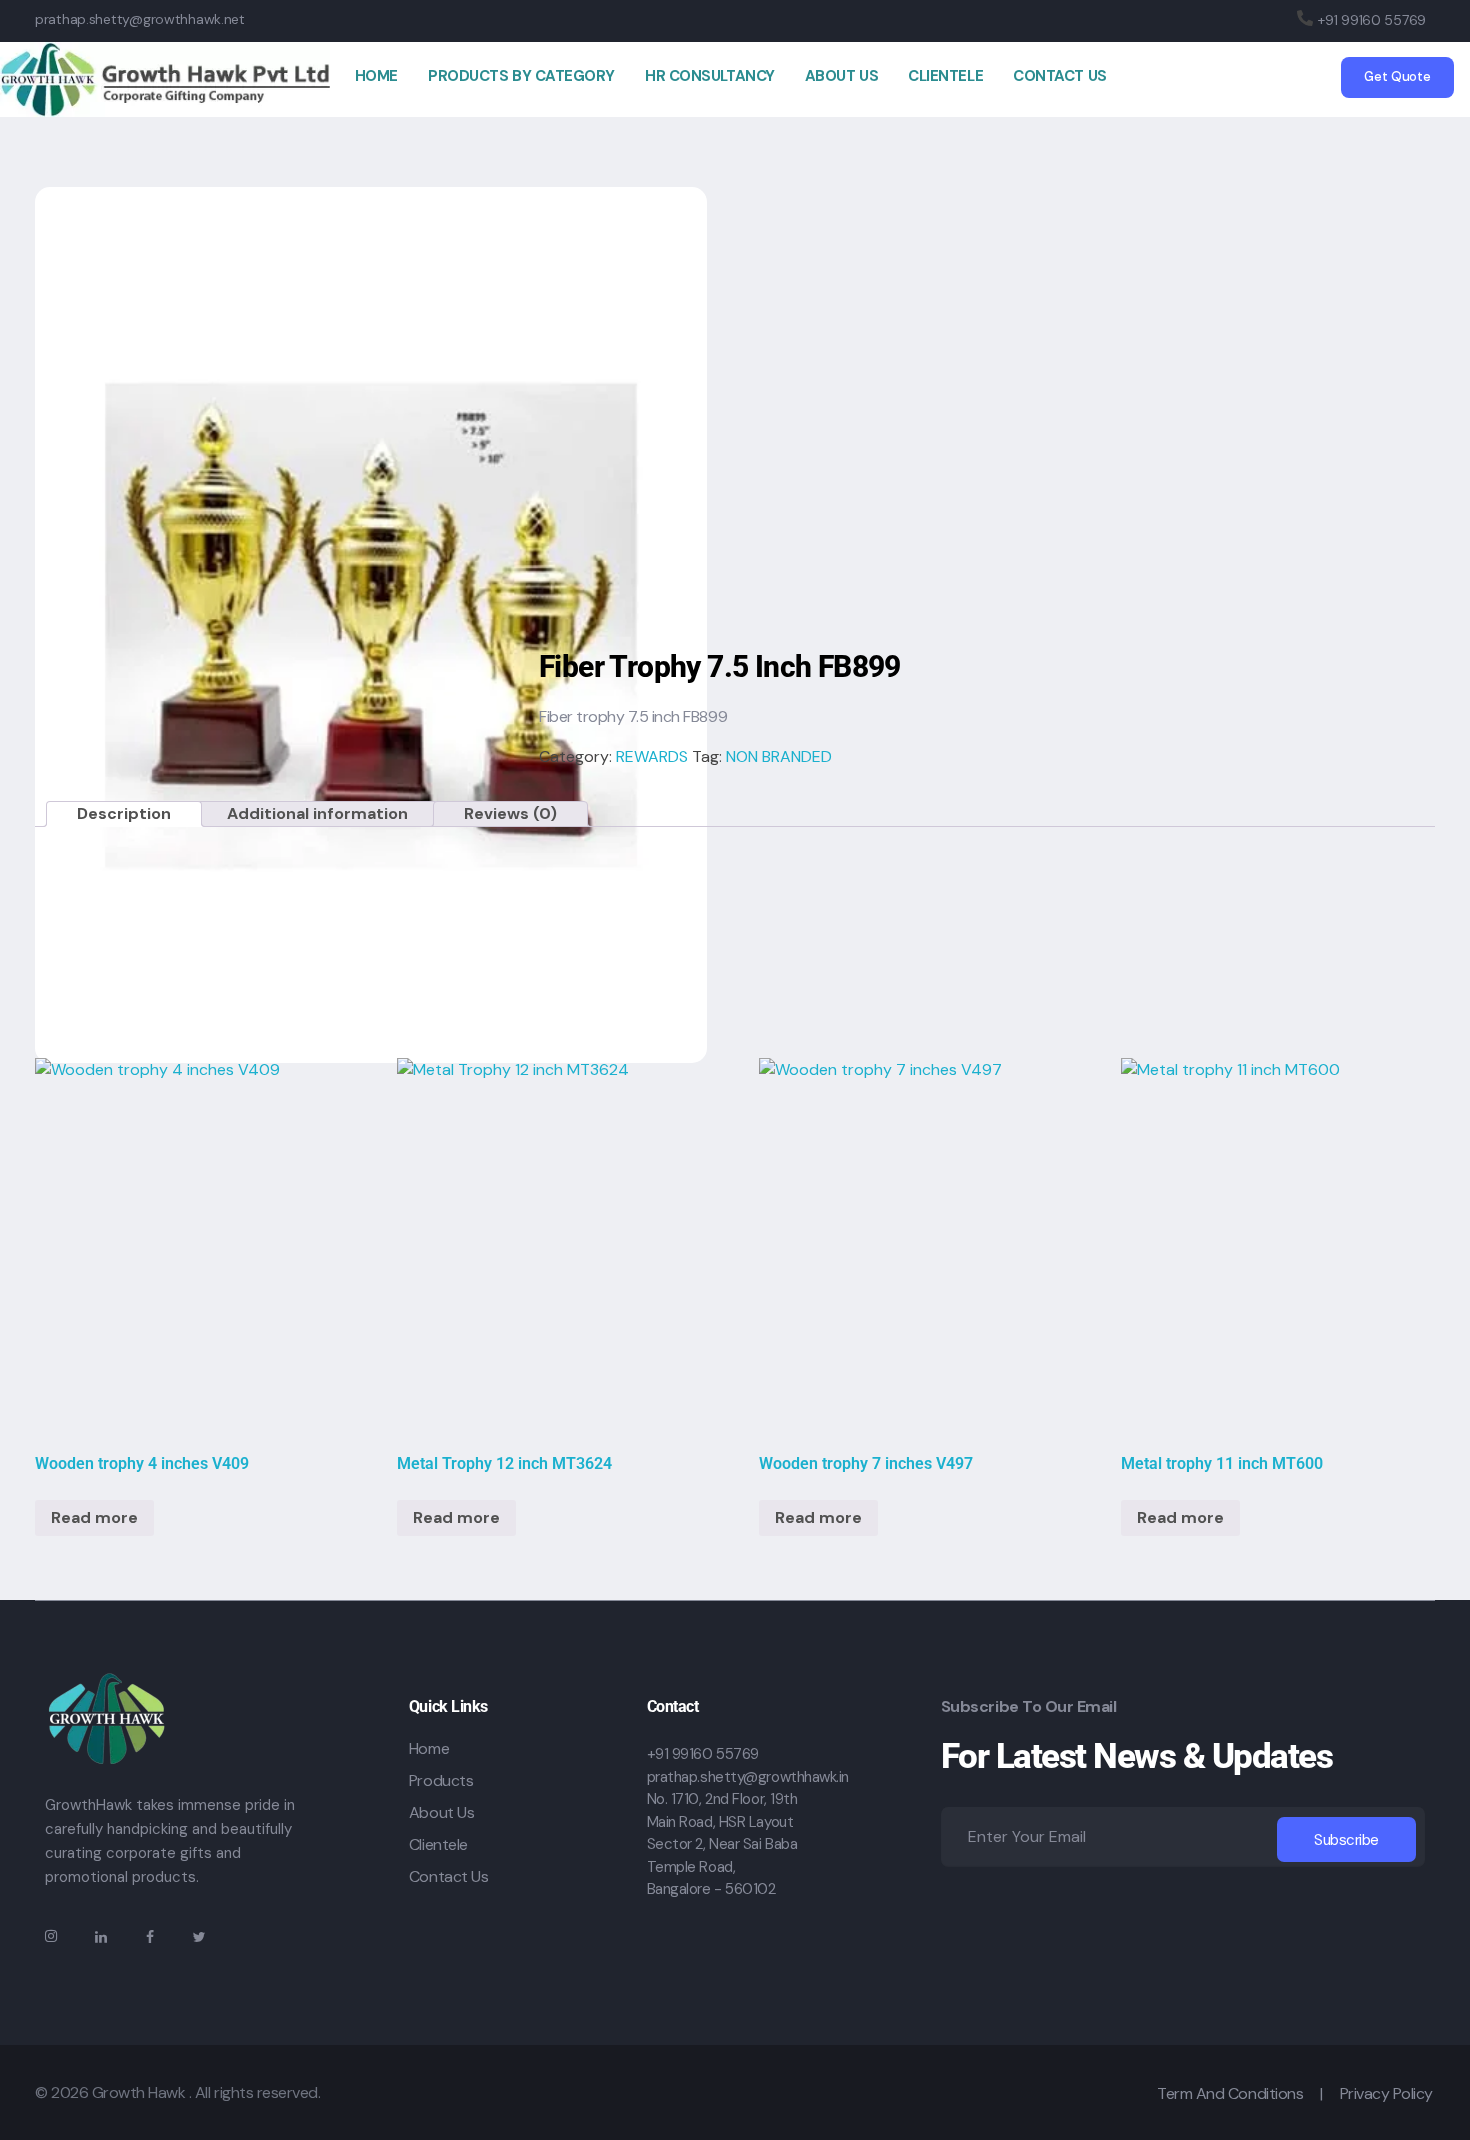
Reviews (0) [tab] (510, 813)
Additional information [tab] (317, 813)
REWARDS (652, 756)
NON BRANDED (779, 756)
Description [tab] (124, 813)
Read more (94, 1517)
